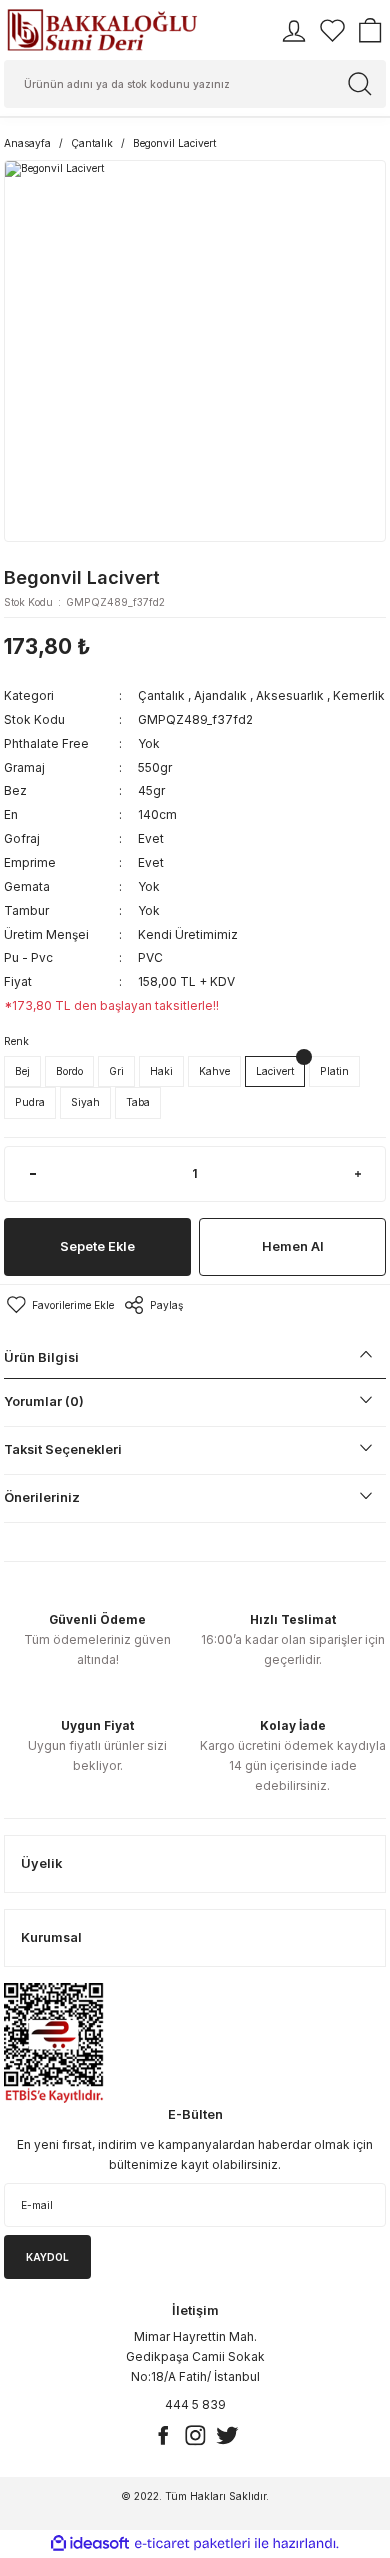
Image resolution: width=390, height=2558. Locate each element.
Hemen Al (293, 1246)
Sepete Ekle (97, 1246)
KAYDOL (47, 2257)
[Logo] (102, 30)
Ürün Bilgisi (41, 1357)
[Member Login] (294, 31)
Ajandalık (220, 695)
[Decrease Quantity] (32, 1174)
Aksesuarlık (290, 695)
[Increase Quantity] (357, 1174)
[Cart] (370, 31)
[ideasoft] (90, 2544)
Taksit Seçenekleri (63, 1449)
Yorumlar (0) (44, 1401)
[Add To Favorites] (59, 1305)
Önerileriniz (42, 1497)
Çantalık (161, 695)
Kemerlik (359, 695)
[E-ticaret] (192, 2543)
